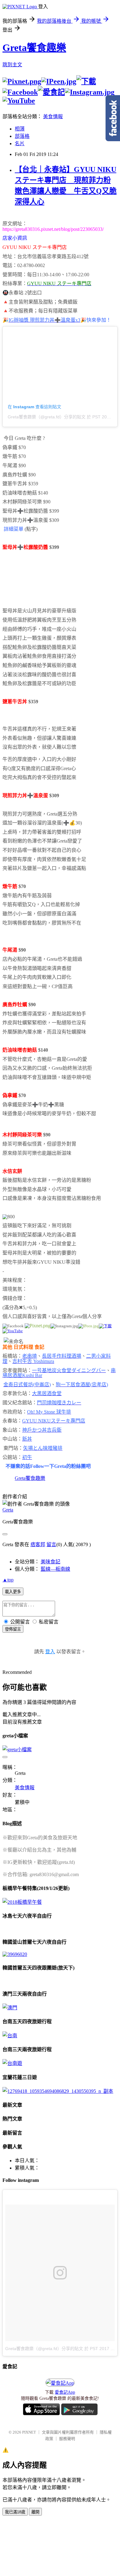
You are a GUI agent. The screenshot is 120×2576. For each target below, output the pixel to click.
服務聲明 (67, 2439)
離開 (35, 2512)
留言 (51, 1544)
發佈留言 (13, 1629)
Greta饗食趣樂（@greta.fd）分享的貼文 (47, 417)
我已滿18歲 (15, 2512)
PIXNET (29, 2432)
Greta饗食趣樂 (34, 48)
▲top (8, 1580)
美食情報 (53, 116)
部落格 (22, 136)
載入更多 (13, 1592)
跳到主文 (12, 65)
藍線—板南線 (55, 1569)
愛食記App (65, 2392)
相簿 (20, 129)
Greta (8, 1510)
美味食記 (50, 1562)
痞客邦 (38, 1544)
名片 (20, 144)
